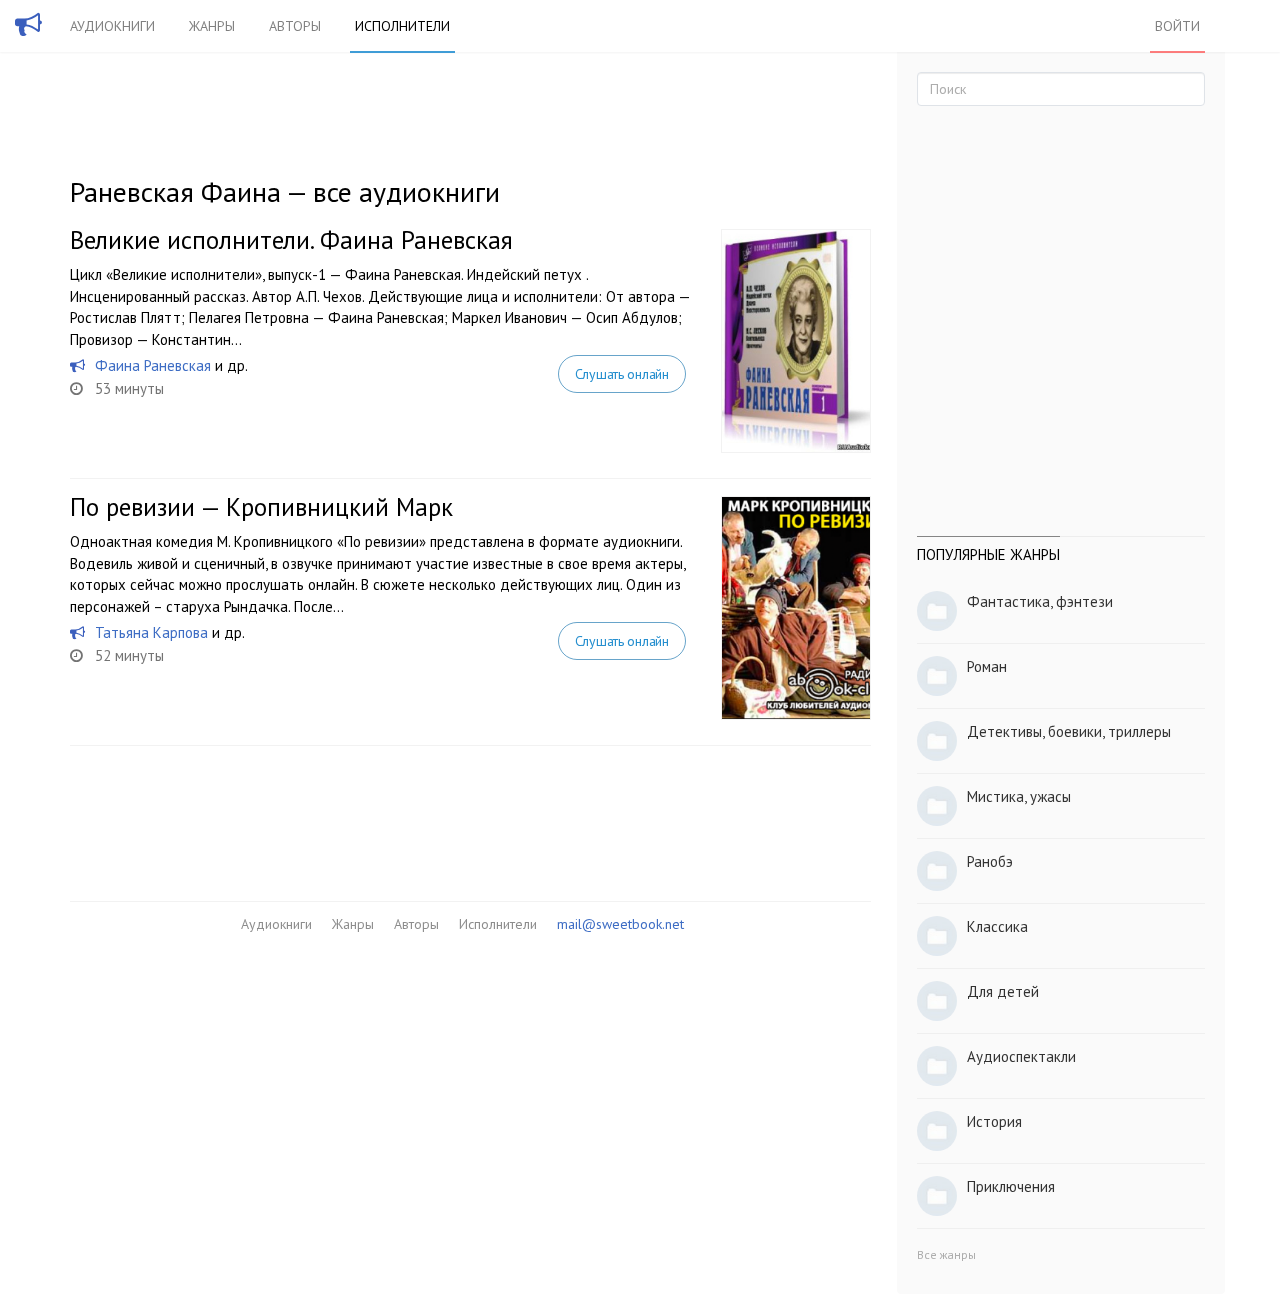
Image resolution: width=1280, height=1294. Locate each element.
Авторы (295, 26)
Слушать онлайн (622, 374)
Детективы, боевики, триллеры (1069, 731)
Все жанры (946, 1254)
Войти (1177, 26)
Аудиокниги (112, 26)
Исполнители (402, 26)
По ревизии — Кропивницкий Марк (261, 507)
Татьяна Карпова (151, 632)
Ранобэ (990, 861)
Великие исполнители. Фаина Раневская (291, 240)
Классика (997, 926)
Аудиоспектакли (1021, 1056)
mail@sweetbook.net (620, 924)
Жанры (212, 26)
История (994, 1121)
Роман (987, 666)
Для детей (1003, 991)
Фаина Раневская (153, 365)
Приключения (1011, 1186)
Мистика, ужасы (1019, 796)
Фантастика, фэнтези (1040, 601)
